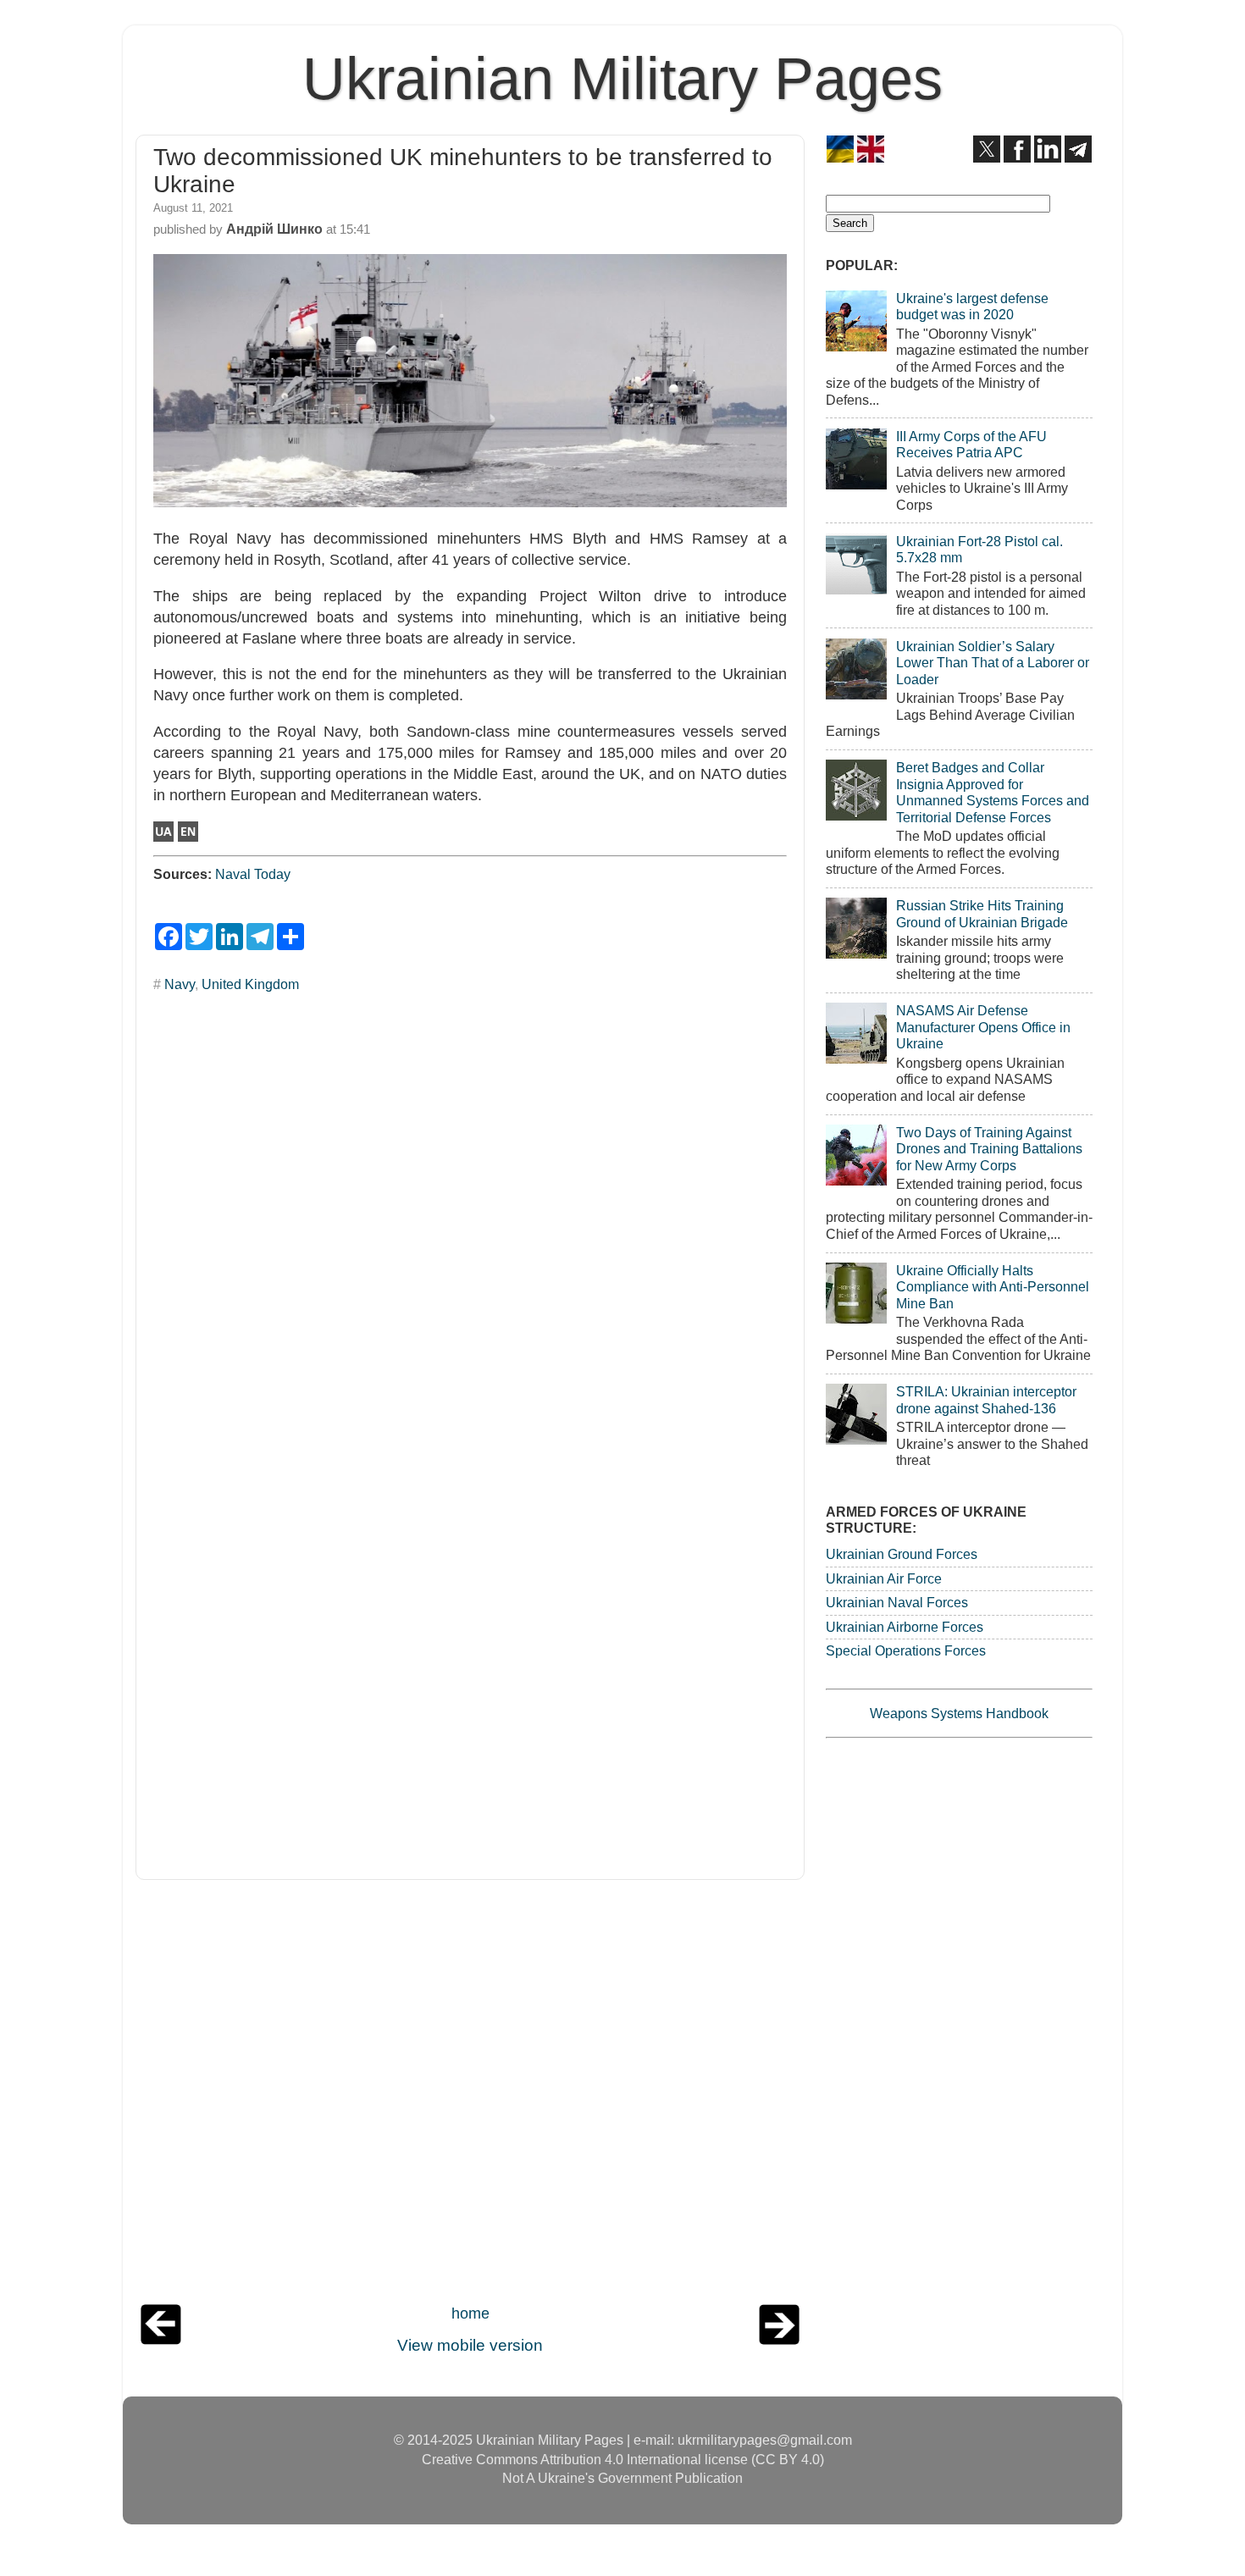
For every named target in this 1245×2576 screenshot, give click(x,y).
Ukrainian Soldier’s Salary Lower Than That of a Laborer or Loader (993, 663)
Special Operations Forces (906, 1650)
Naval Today (253, 874)
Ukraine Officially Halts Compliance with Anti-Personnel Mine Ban (993, 1287)
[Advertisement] (470, 2096)
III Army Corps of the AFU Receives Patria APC (971, 444)
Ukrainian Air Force (884, 1578)
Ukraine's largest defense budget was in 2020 (972, 306)
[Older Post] (779, 2340)
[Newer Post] (161, 2340)
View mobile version (470, 2345)
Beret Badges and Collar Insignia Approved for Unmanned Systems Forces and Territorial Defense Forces (993, 792)
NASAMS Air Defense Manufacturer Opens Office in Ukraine (983, 1027)
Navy (180, 984)
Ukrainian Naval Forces (897, 1602)
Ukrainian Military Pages (622, 79)
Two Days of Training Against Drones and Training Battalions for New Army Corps (989, 1149)
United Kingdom (250, 984)
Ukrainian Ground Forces (902, 1554)
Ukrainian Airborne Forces (905, 1627)
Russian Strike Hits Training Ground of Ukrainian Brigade (982, 913)
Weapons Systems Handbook (959, 1713)
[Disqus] (470, 1216)
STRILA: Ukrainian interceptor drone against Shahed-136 (986, 1399)
